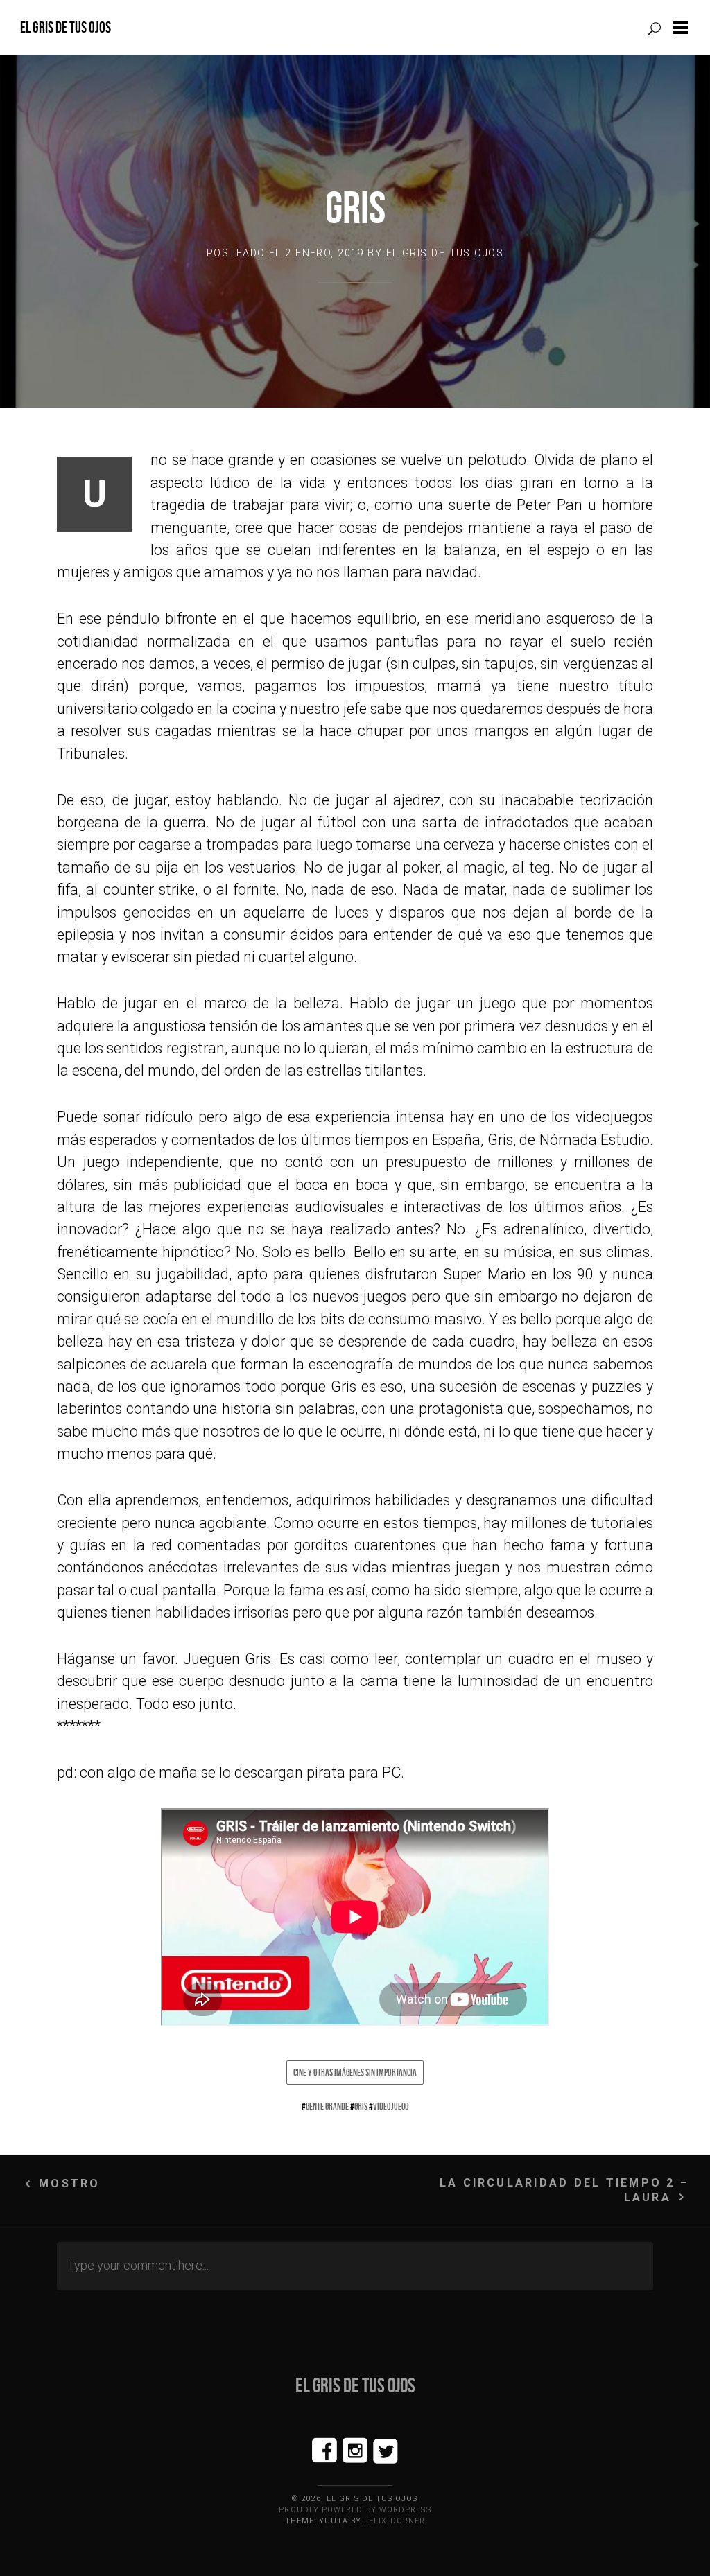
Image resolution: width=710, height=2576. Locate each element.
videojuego (391, 2106)
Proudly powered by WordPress (355, 2510)
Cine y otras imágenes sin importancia (355, 2072)
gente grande (327, 2106)
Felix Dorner (395, 2521)
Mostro (69, 2183)
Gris (355, 208)
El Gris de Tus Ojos (66, 27)
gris (361, 2106)
